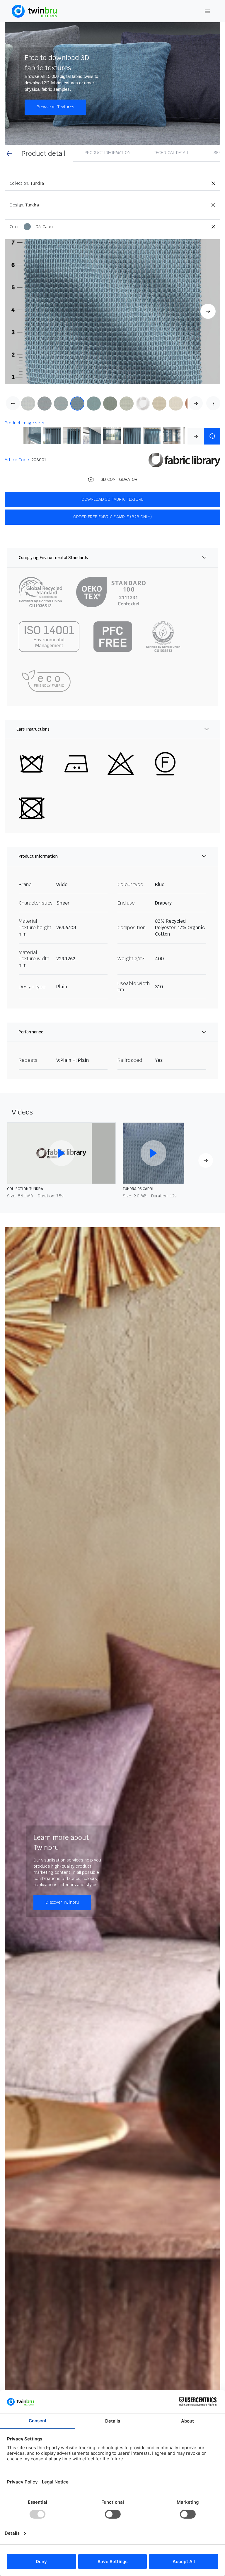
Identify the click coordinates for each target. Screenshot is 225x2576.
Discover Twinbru (62, 1902)
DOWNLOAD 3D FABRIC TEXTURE (112, 499)
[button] (112, 312)
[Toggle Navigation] (207, 11)
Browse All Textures (55, 107)
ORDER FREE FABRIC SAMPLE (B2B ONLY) (112, 517)
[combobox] (125, 183)
